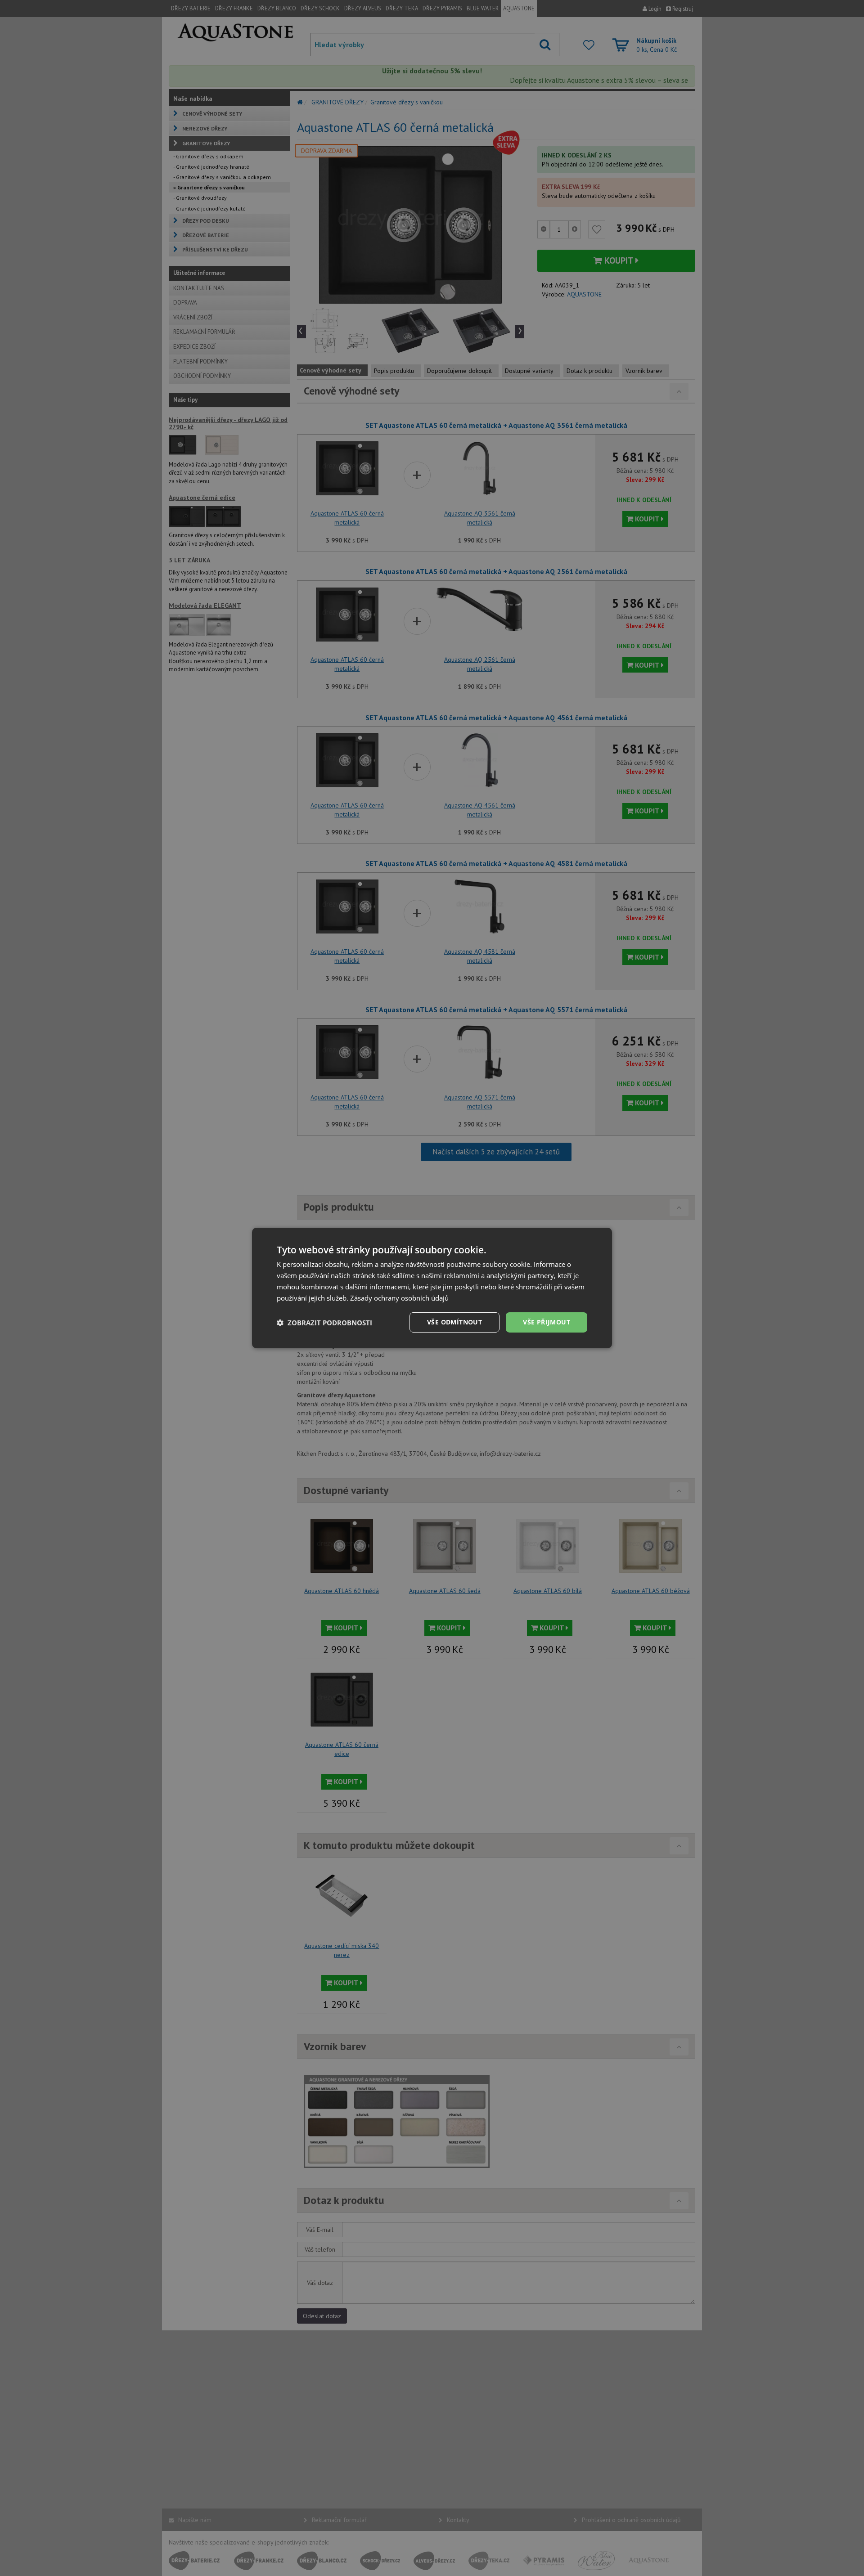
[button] (324, 1323)
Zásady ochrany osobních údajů (399, 1298)
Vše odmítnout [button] (454, 1322)
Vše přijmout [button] (547, 1322)
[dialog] (432, 1288)
